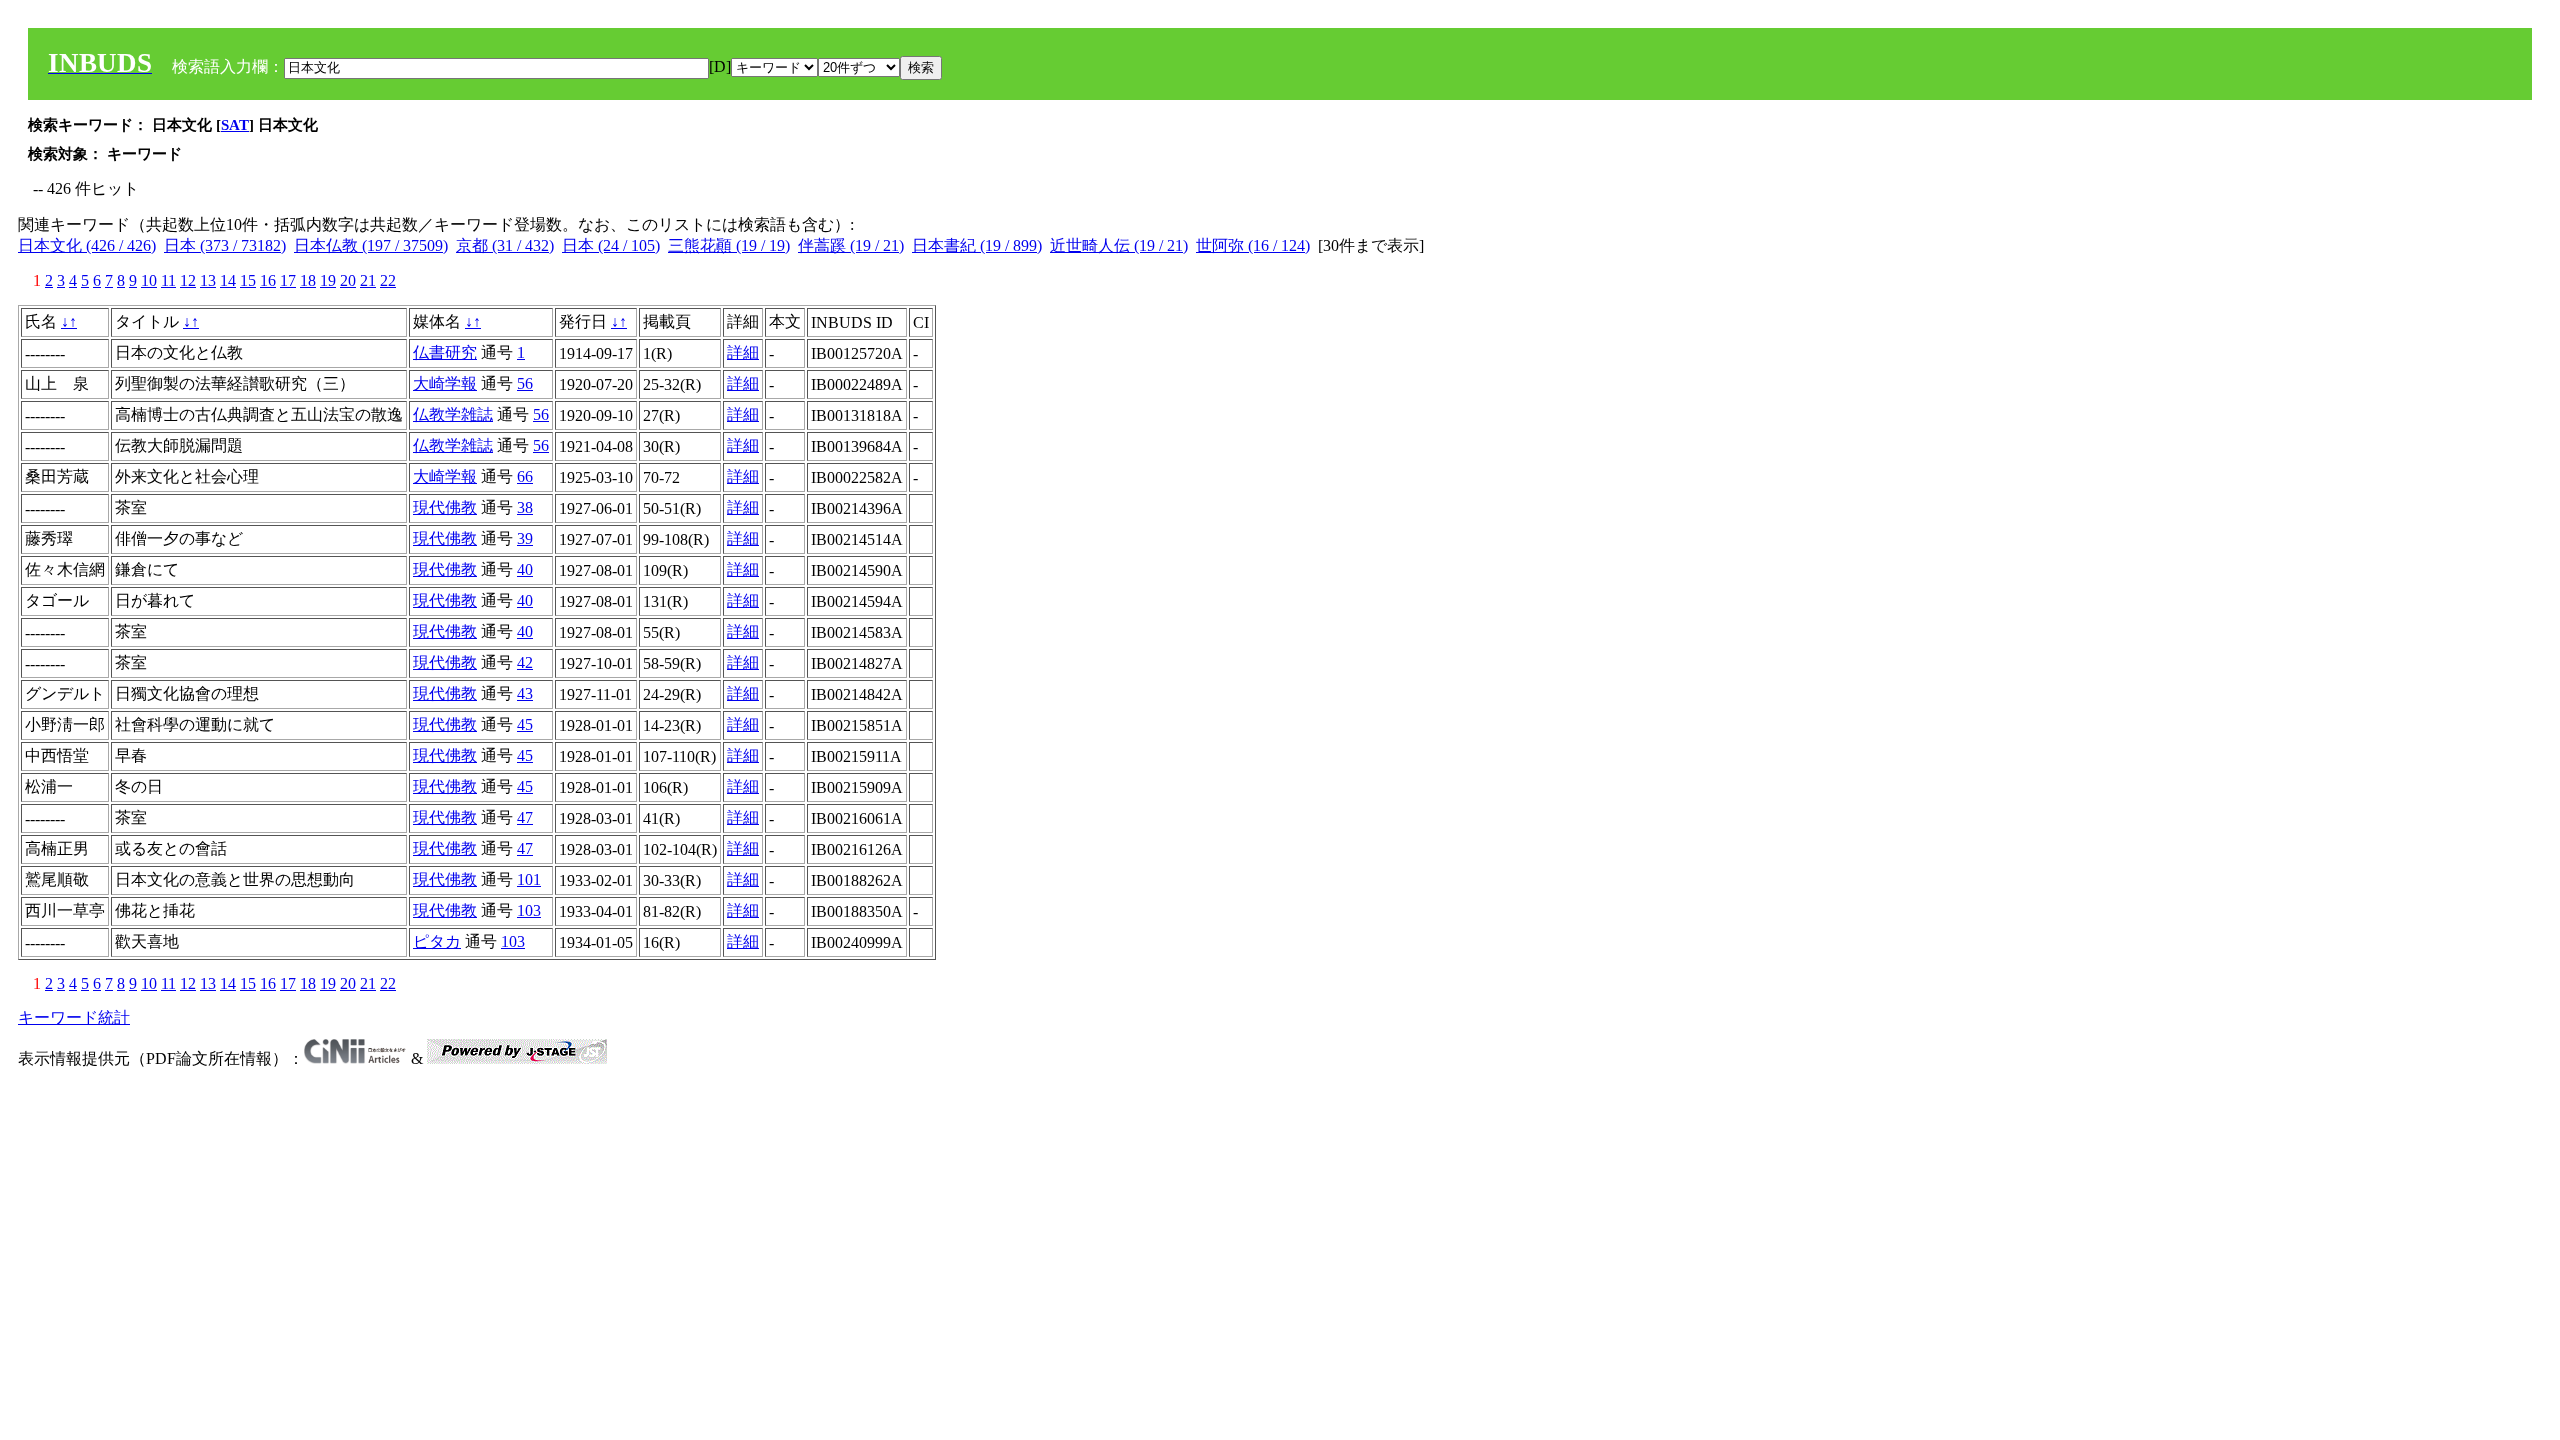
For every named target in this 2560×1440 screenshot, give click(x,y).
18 (308, 280)
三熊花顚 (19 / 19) (729, 245)
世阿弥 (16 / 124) (1253, 245)
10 (149, 280)
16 (268, 280)
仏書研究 (445, 352)
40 (525, 569)
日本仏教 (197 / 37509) (371, 245)
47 (525, 817)
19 (328, 280)
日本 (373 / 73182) (225, 245)
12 (188, 280)
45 (525, 724)
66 (525, 476)
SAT (235, 125)
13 (208, 280)
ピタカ (437, 941)
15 (248, 280)
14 (228, 280)
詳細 (743, 352)
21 (368, 280)
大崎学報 (445, 383)
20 (348, 280)
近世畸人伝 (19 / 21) (1119, 245)
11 (168, 280)
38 (525, 507)
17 (288, 280)
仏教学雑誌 (453, 414)
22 (388, 280)
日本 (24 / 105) (611, 245)
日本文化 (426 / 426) (87, 245)
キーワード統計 (74, 1017)
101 (529, 879)
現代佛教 (445, 507)
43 (525, 693)
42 (525, 662)
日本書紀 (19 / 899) (977, 245)
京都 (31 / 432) (505, 245)
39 (525, 538)
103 (529, 910)
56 (525, 383)
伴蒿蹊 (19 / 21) (851, 245)
